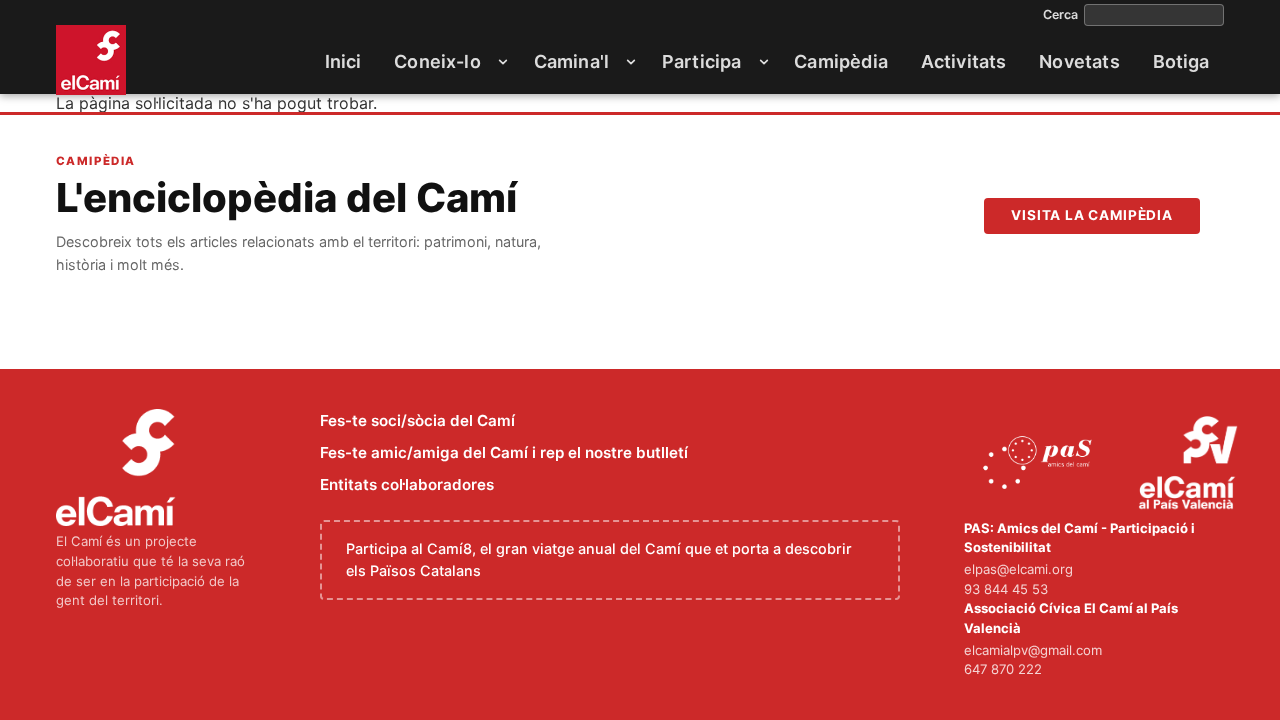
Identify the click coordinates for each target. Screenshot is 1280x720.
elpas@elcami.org (1018, 569)
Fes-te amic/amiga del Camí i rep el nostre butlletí (504, 452)
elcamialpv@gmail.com (1033, 650)
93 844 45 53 (1006, 589)
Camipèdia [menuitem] (841, 61)
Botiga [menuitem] (1181, 61)
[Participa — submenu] (764, 62)
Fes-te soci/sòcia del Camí (417, 420)
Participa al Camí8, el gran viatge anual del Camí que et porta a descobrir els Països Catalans (599, 559)
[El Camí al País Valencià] (1190, 464)
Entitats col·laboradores (407, 484)
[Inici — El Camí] (91, 60)
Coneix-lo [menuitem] (437, 61)
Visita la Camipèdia (1092, 215)
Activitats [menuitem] (964, 61)
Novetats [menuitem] (1079, 61)
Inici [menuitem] (343, 61)
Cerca (1060, 15)
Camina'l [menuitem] (571, 61)
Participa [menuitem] (702, 61)
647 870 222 (1003, 669)
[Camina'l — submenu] (631, 62)
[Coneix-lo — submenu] (503, 62)
